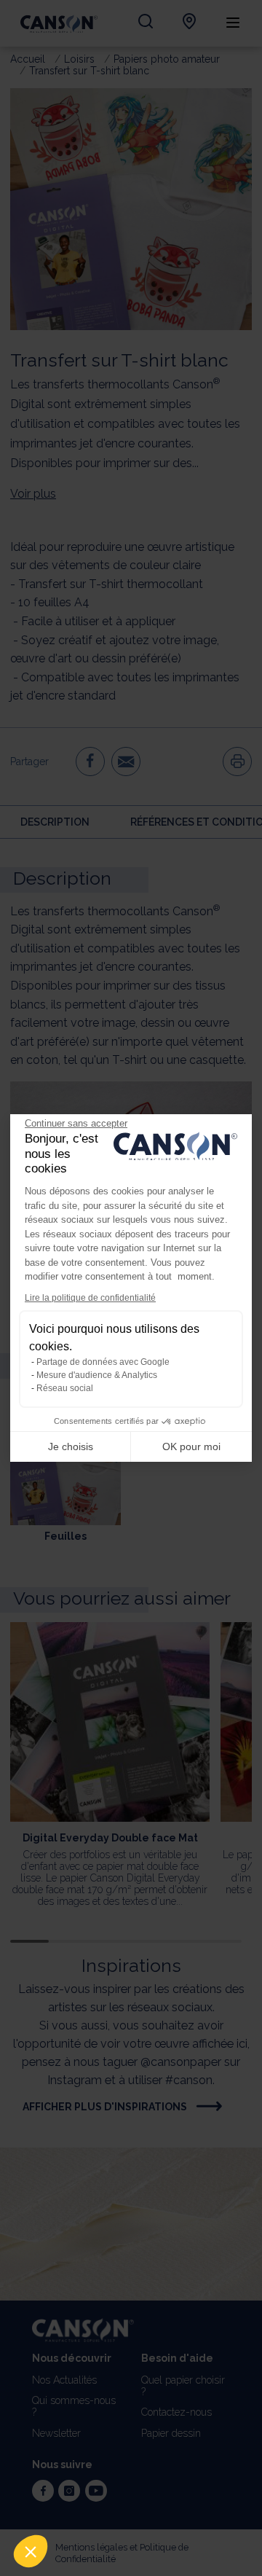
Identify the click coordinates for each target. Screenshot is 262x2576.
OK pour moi (191, 1446)
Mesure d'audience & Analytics (97, 1375)
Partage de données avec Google (103, 1362)
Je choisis (71, 1446)
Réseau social (65, 1388)
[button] (31, 2551)
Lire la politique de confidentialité (90, 1298)
